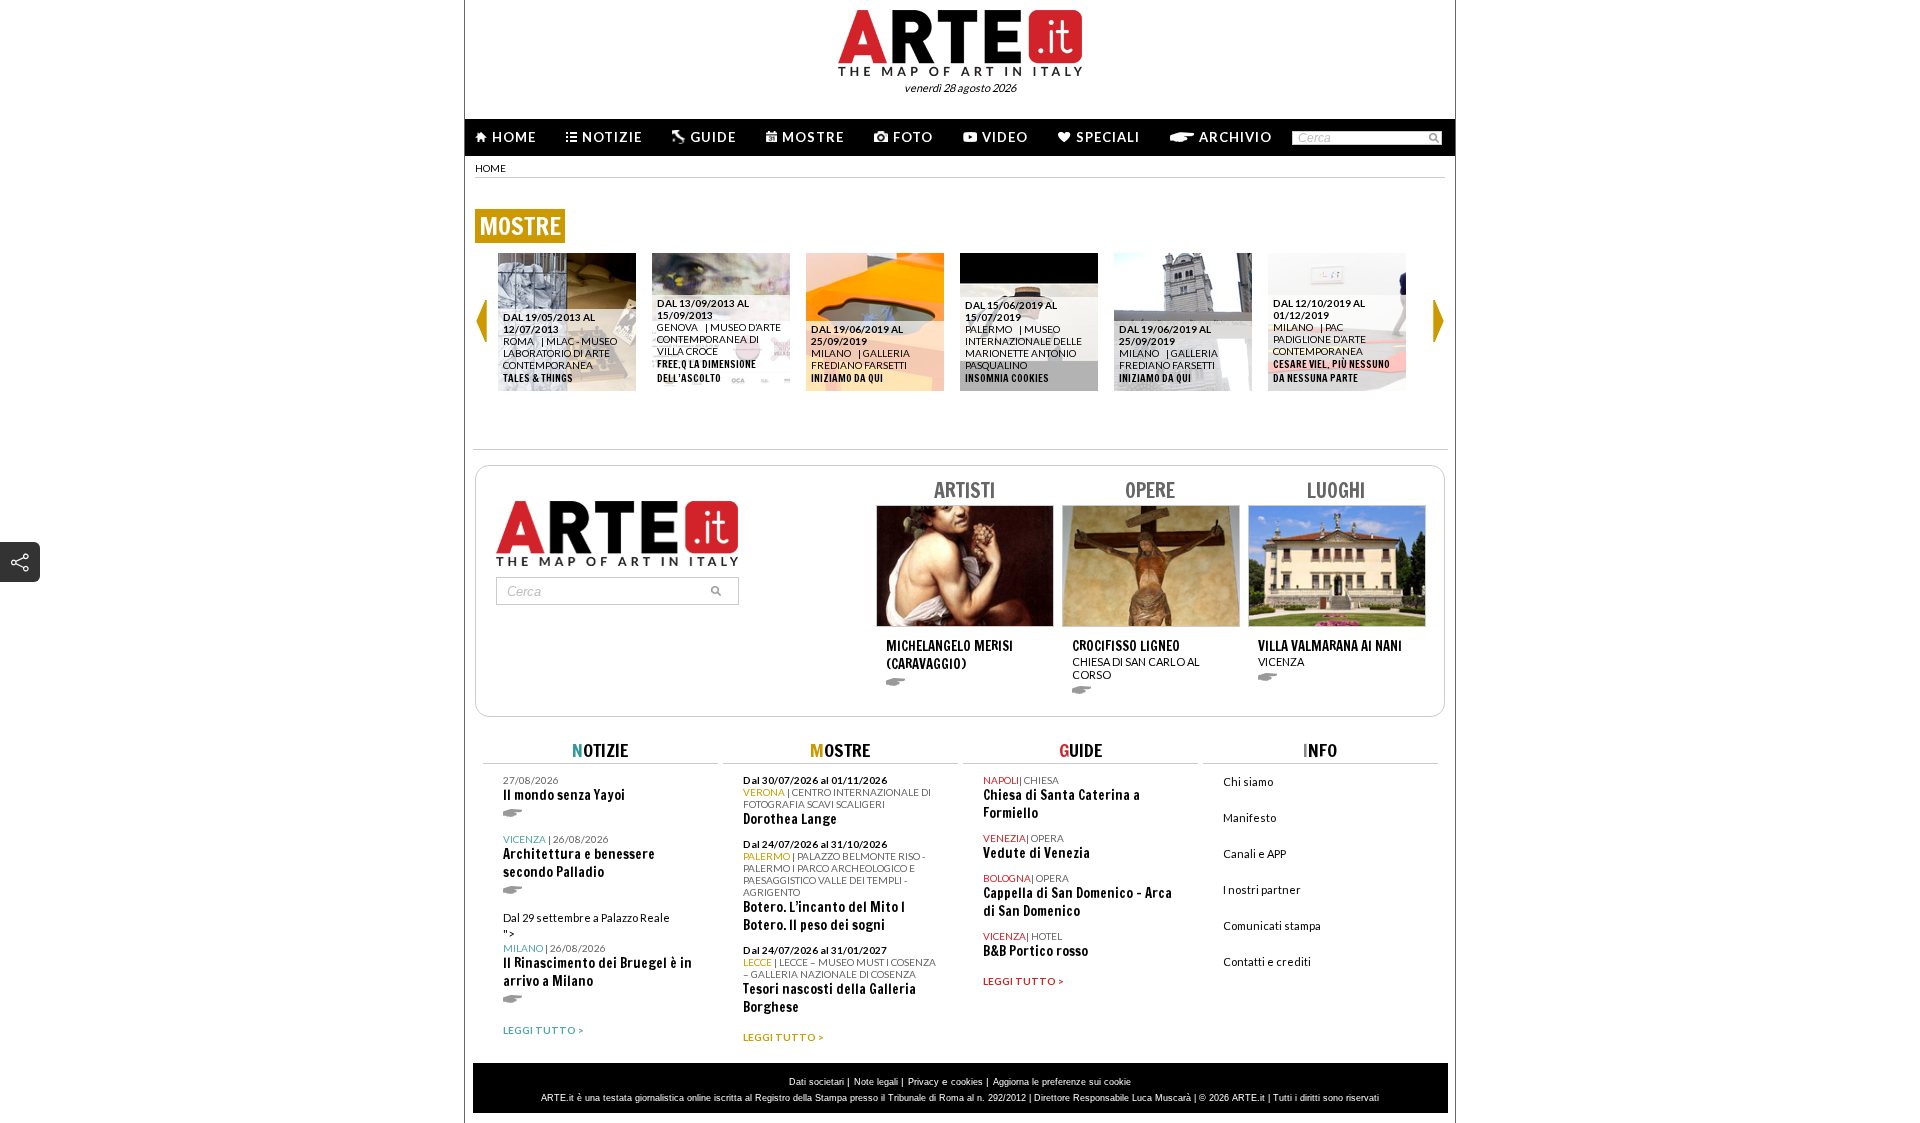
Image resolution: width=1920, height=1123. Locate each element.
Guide (713, 137)
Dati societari (816, 1082)
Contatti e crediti (1267, 961)
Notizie (612, 137)
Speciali (1108, 137)
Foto (913, 137)
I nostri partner (1262, 889)
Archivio (1235, 137)
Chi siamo (1248, 781)
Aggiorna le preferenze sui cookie (1062, 1082)
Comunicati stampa (1272, 925)
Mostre (813, 137)
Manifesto (1249, 817)
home (490, 168)
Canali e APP (1254, 853)
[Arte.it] (960, 40)
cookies (967, 1082)
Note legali (876, 1082)
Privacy (923, 1082)
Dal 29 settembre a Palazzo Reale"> (597, 950)
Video (1005, 137)
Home (514, 137)
